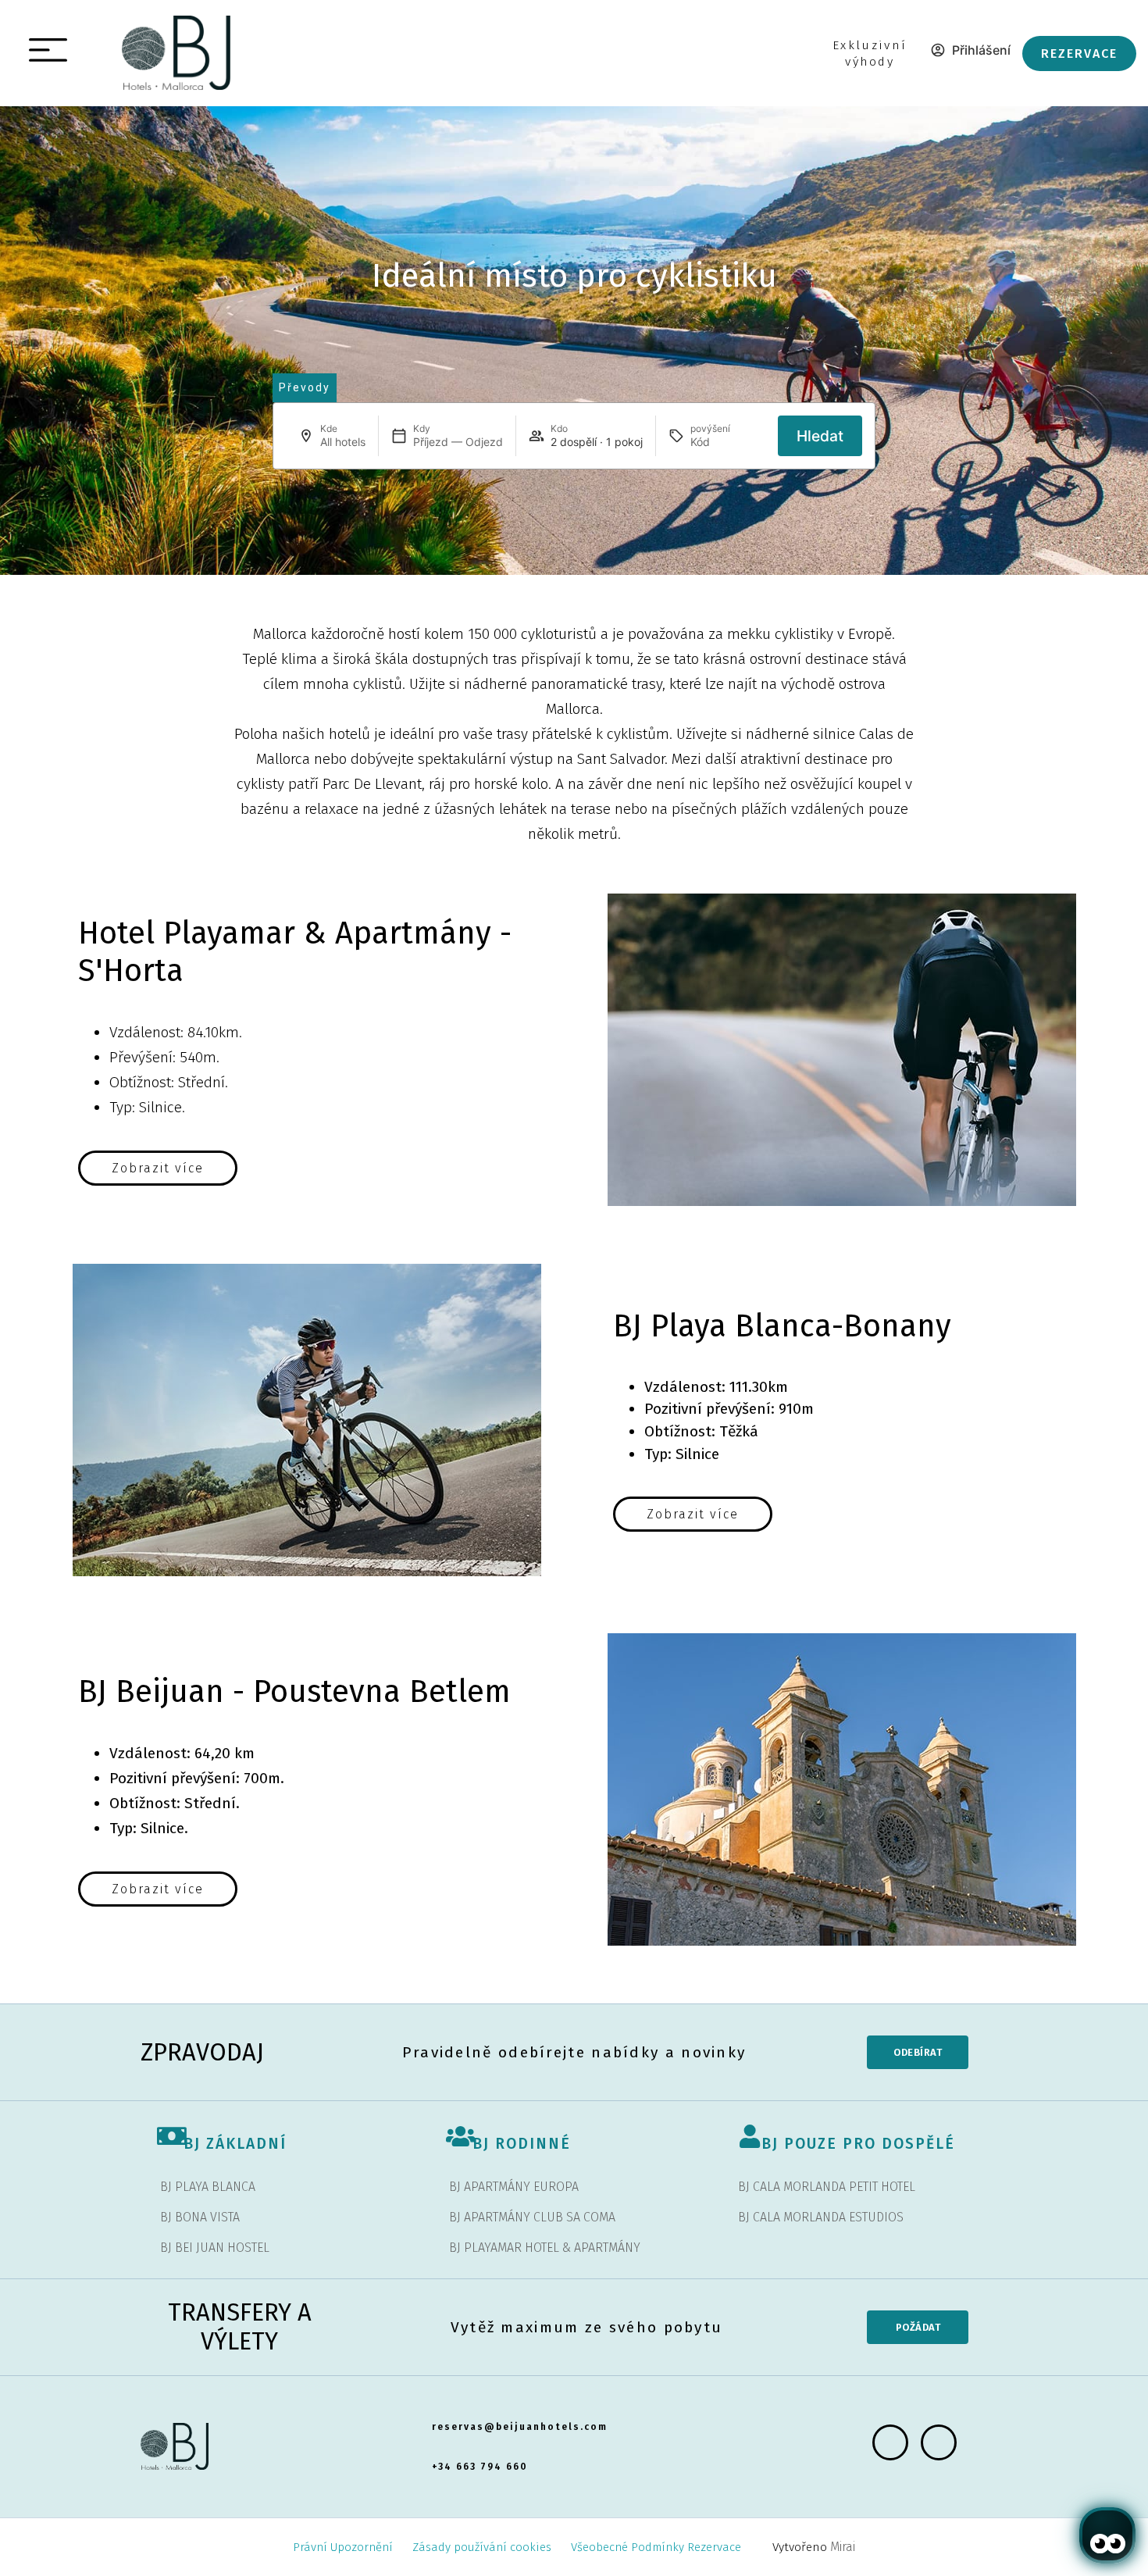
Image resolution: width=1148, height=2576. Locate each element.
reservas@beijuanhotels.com (520, 2427)
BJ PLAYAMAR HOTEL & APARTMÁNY (545, 2248)
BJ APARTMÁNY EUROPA (514, 2187)
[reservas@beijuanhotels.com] (424, 2415)
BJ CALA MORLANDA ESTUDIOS (821, 2217)
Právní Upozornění (343, 2547)
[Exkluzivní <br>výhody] (823, 46)
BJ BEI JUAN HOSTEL (215, 2248)
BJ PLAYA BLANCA (208, 2187)
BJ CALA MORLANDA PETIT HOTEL (827, 2187)
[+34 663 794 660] (424, 2455)
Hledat (820, 436)
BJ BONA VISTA (200, 2217)
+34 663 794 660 (480, 2467)
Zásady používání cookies (482, 2547)
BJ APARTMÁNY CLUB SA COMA (532, 2217)
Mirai (843, 2547)
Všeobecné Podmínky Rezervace (656, 2547)
